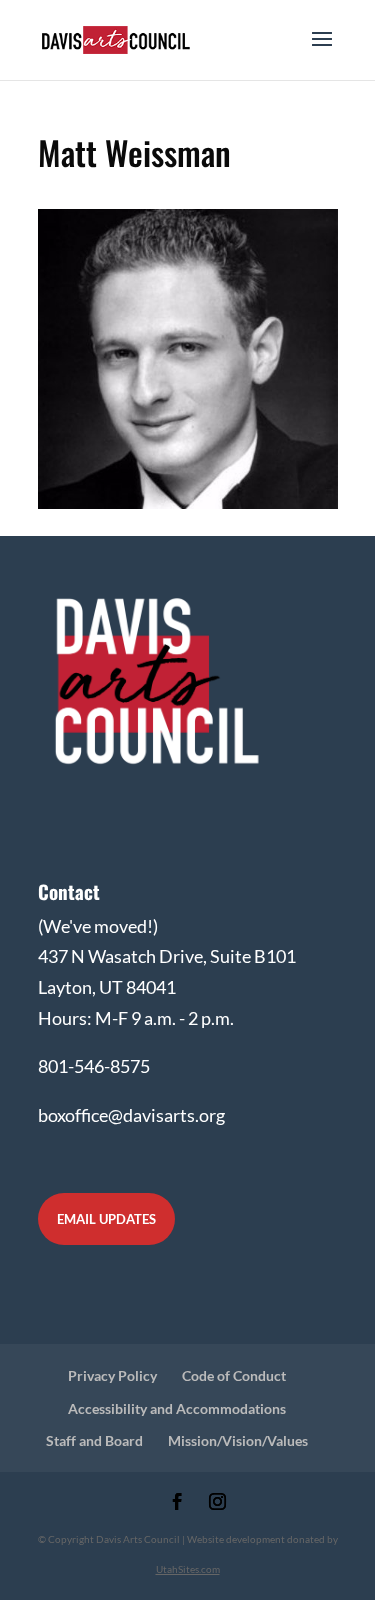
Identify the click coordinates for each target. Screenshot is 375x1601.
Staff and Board (94, 1440)
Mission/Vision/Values (238, 1440)
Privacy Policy (112, 1375)
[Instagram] (217, 1503)
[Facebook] (177, 1503)
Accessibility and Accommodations (177, 1408)
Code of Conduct (234, 1375)
